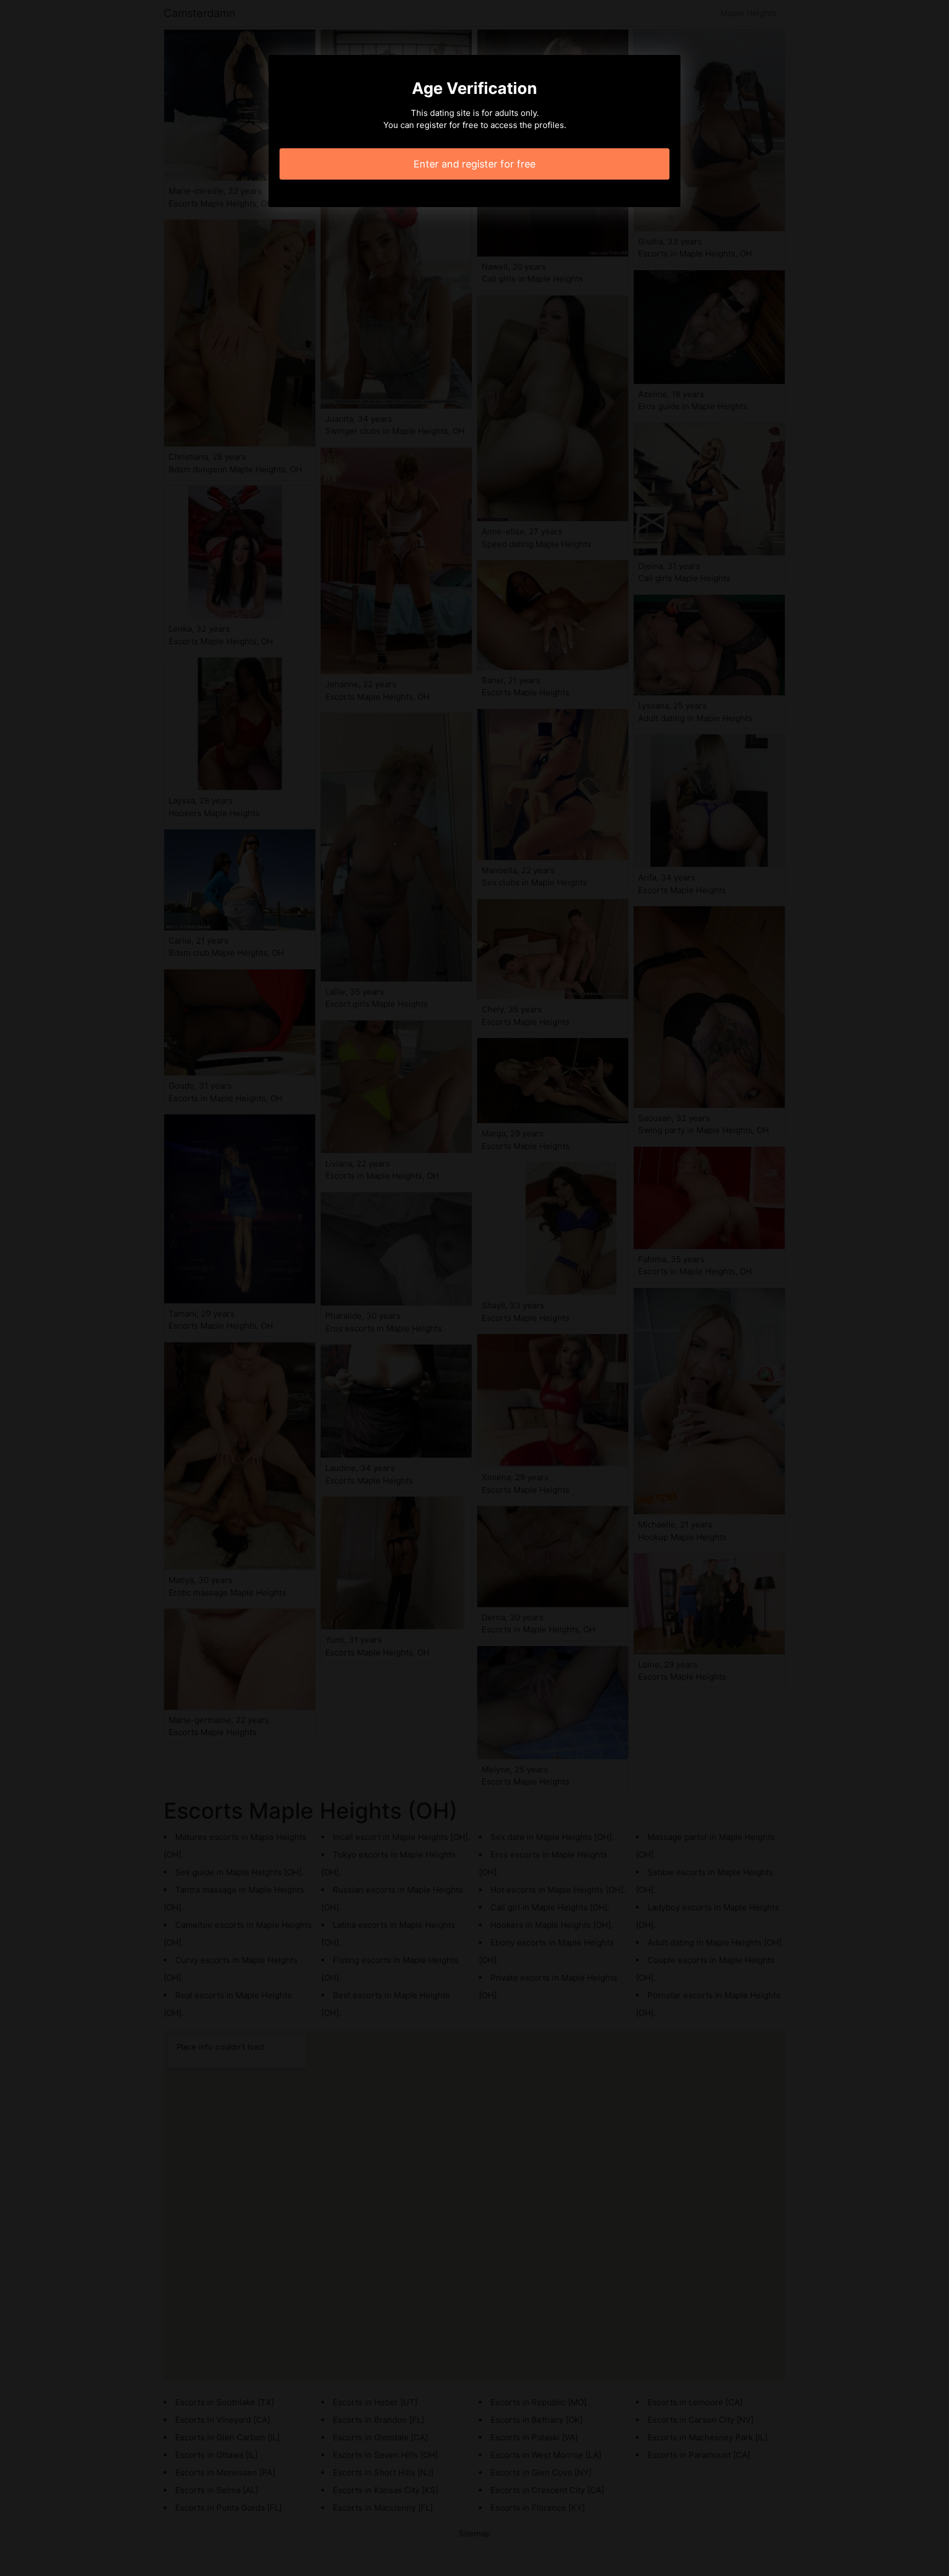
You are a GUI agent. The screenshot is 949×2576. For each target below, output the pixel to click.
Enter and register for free (474, 164)
